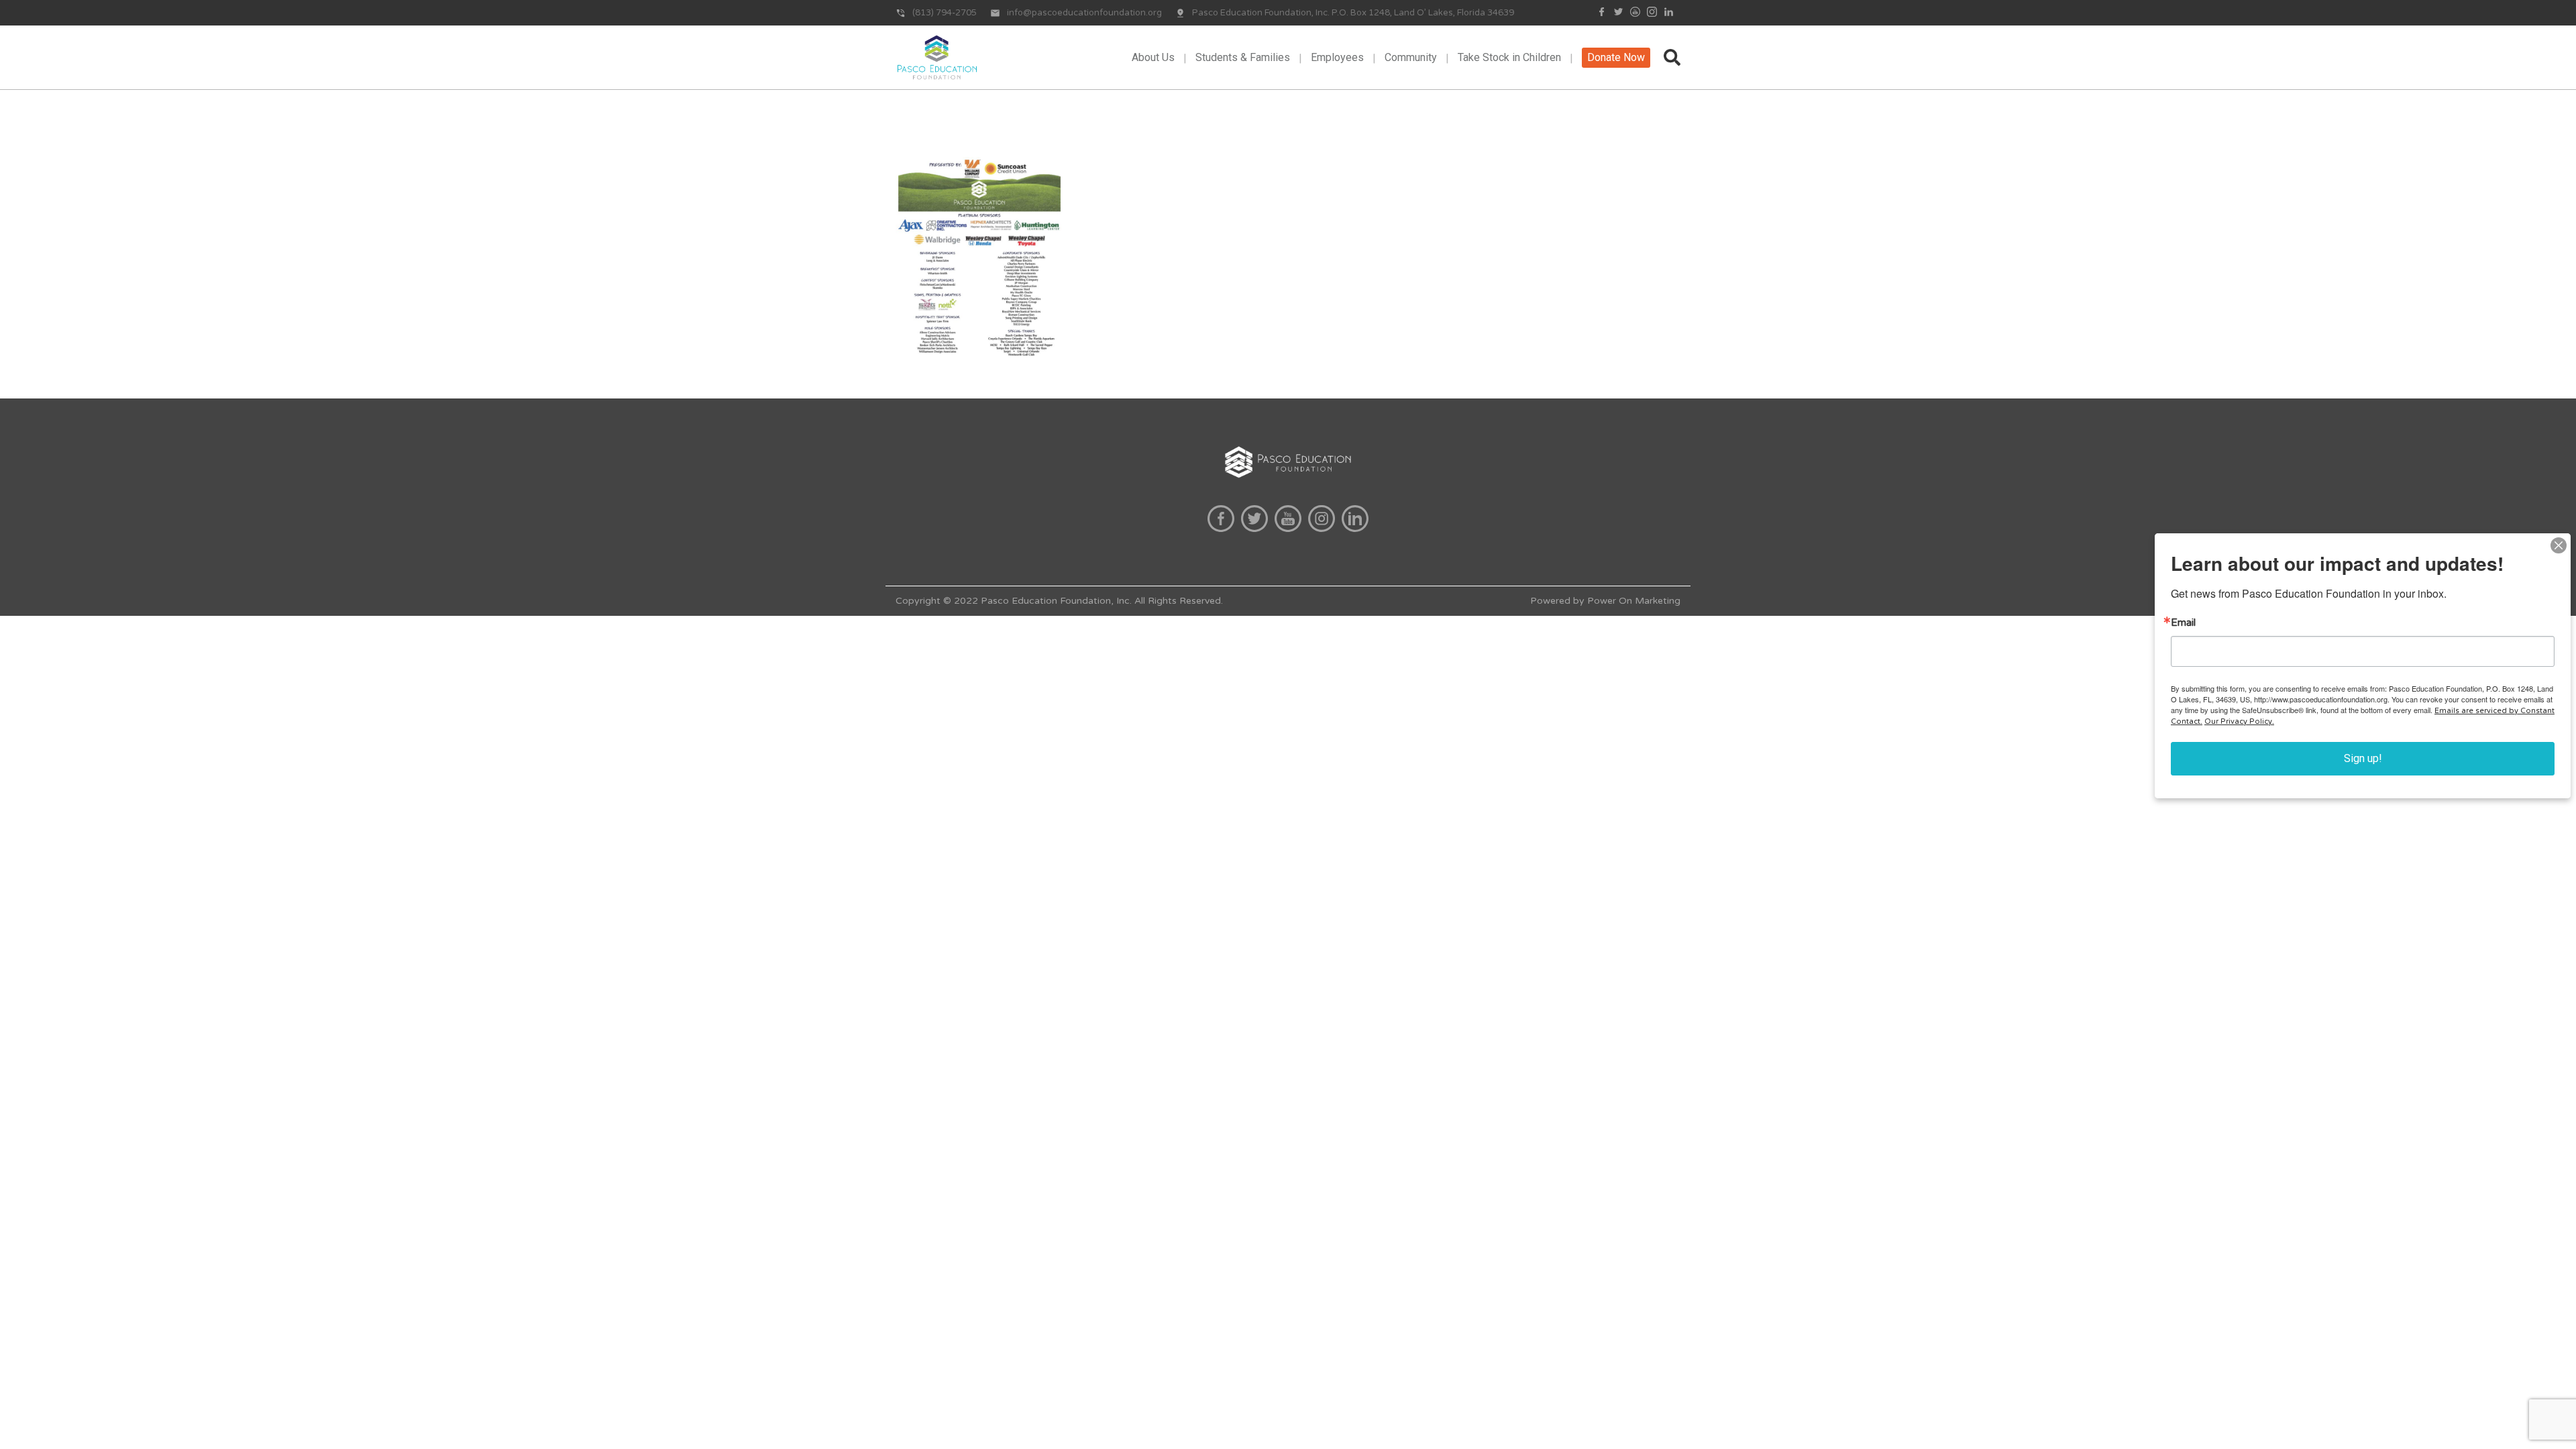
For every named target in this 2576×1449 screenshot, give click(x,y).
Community (1411, 57)
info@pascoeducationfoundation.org (1084, 13)
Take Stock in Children (1509, 57)
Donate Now (1616, 57)
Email (2183, 623)
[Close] (2559, 545)
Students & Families (1243, 57)
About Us (1153, 57)
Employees (1337, 57)
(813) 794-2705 (945, 13)
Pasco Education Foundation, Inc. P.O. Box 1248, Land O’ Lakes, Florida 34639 (1353, 13)
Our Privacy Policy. (2239, 721)
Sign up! (2363, 758)
